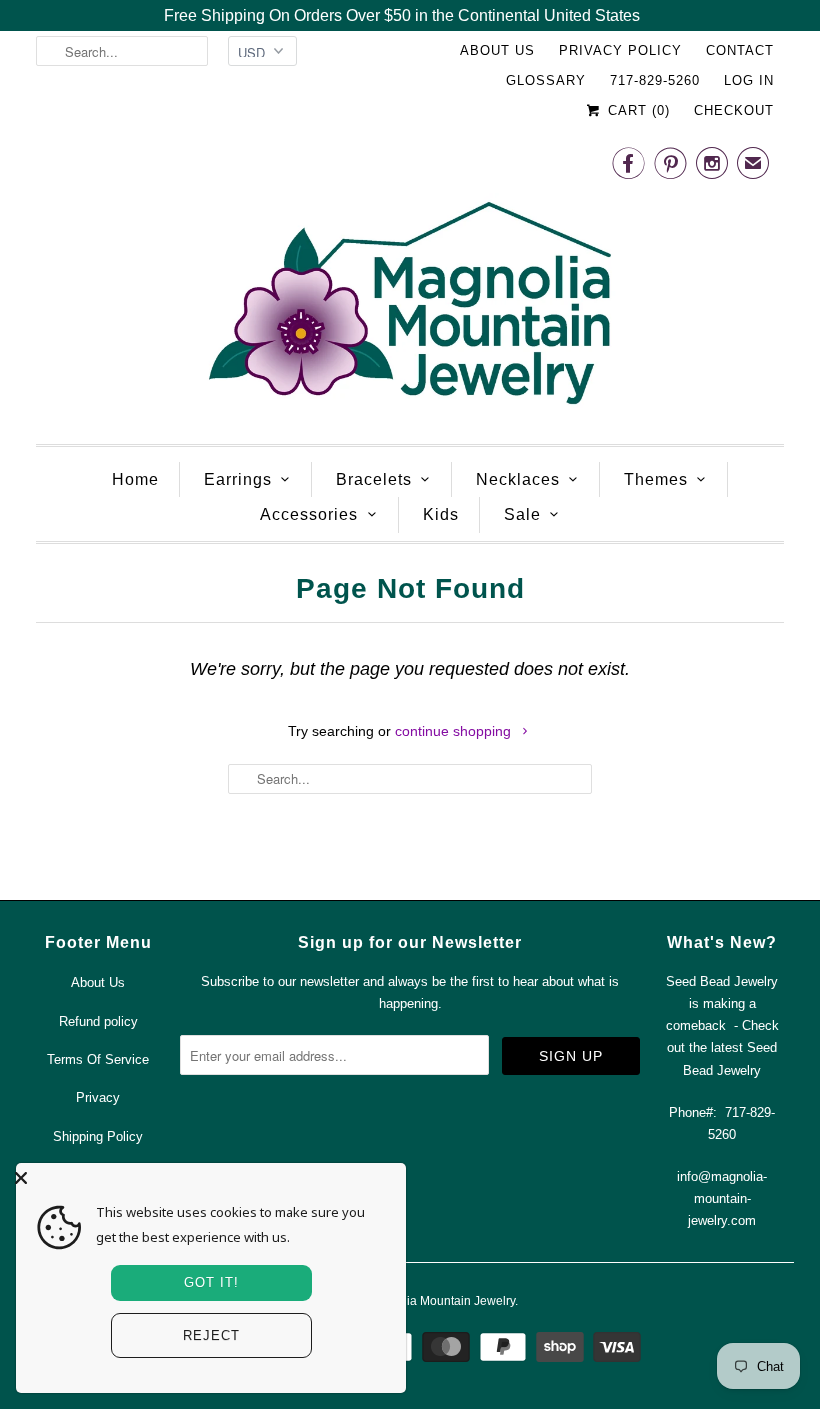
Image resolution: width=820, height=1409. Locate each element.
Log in (749, 80)
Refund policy (98, 1021)
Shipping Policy (98, 1136)
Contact (740, 50)
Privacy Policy (620, 50)
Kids (441, 514)
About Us (497, 50)
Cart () (636, 110)
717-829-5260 (655, 80)
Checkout (734, 110)
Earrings (238, 479)
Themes (656, 479)
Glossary (546, 80)
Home (135, 479)
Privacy (98, 1097)
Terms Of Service (98, 1059)
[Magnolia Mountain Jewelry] (410, 282)
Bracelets (374, 479)
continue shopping (455, 731)
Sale (522, 514)
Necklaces (518, 479)
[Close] (206, 1178)
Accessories (309, 514)
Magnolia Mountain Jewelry (440, 1301)
